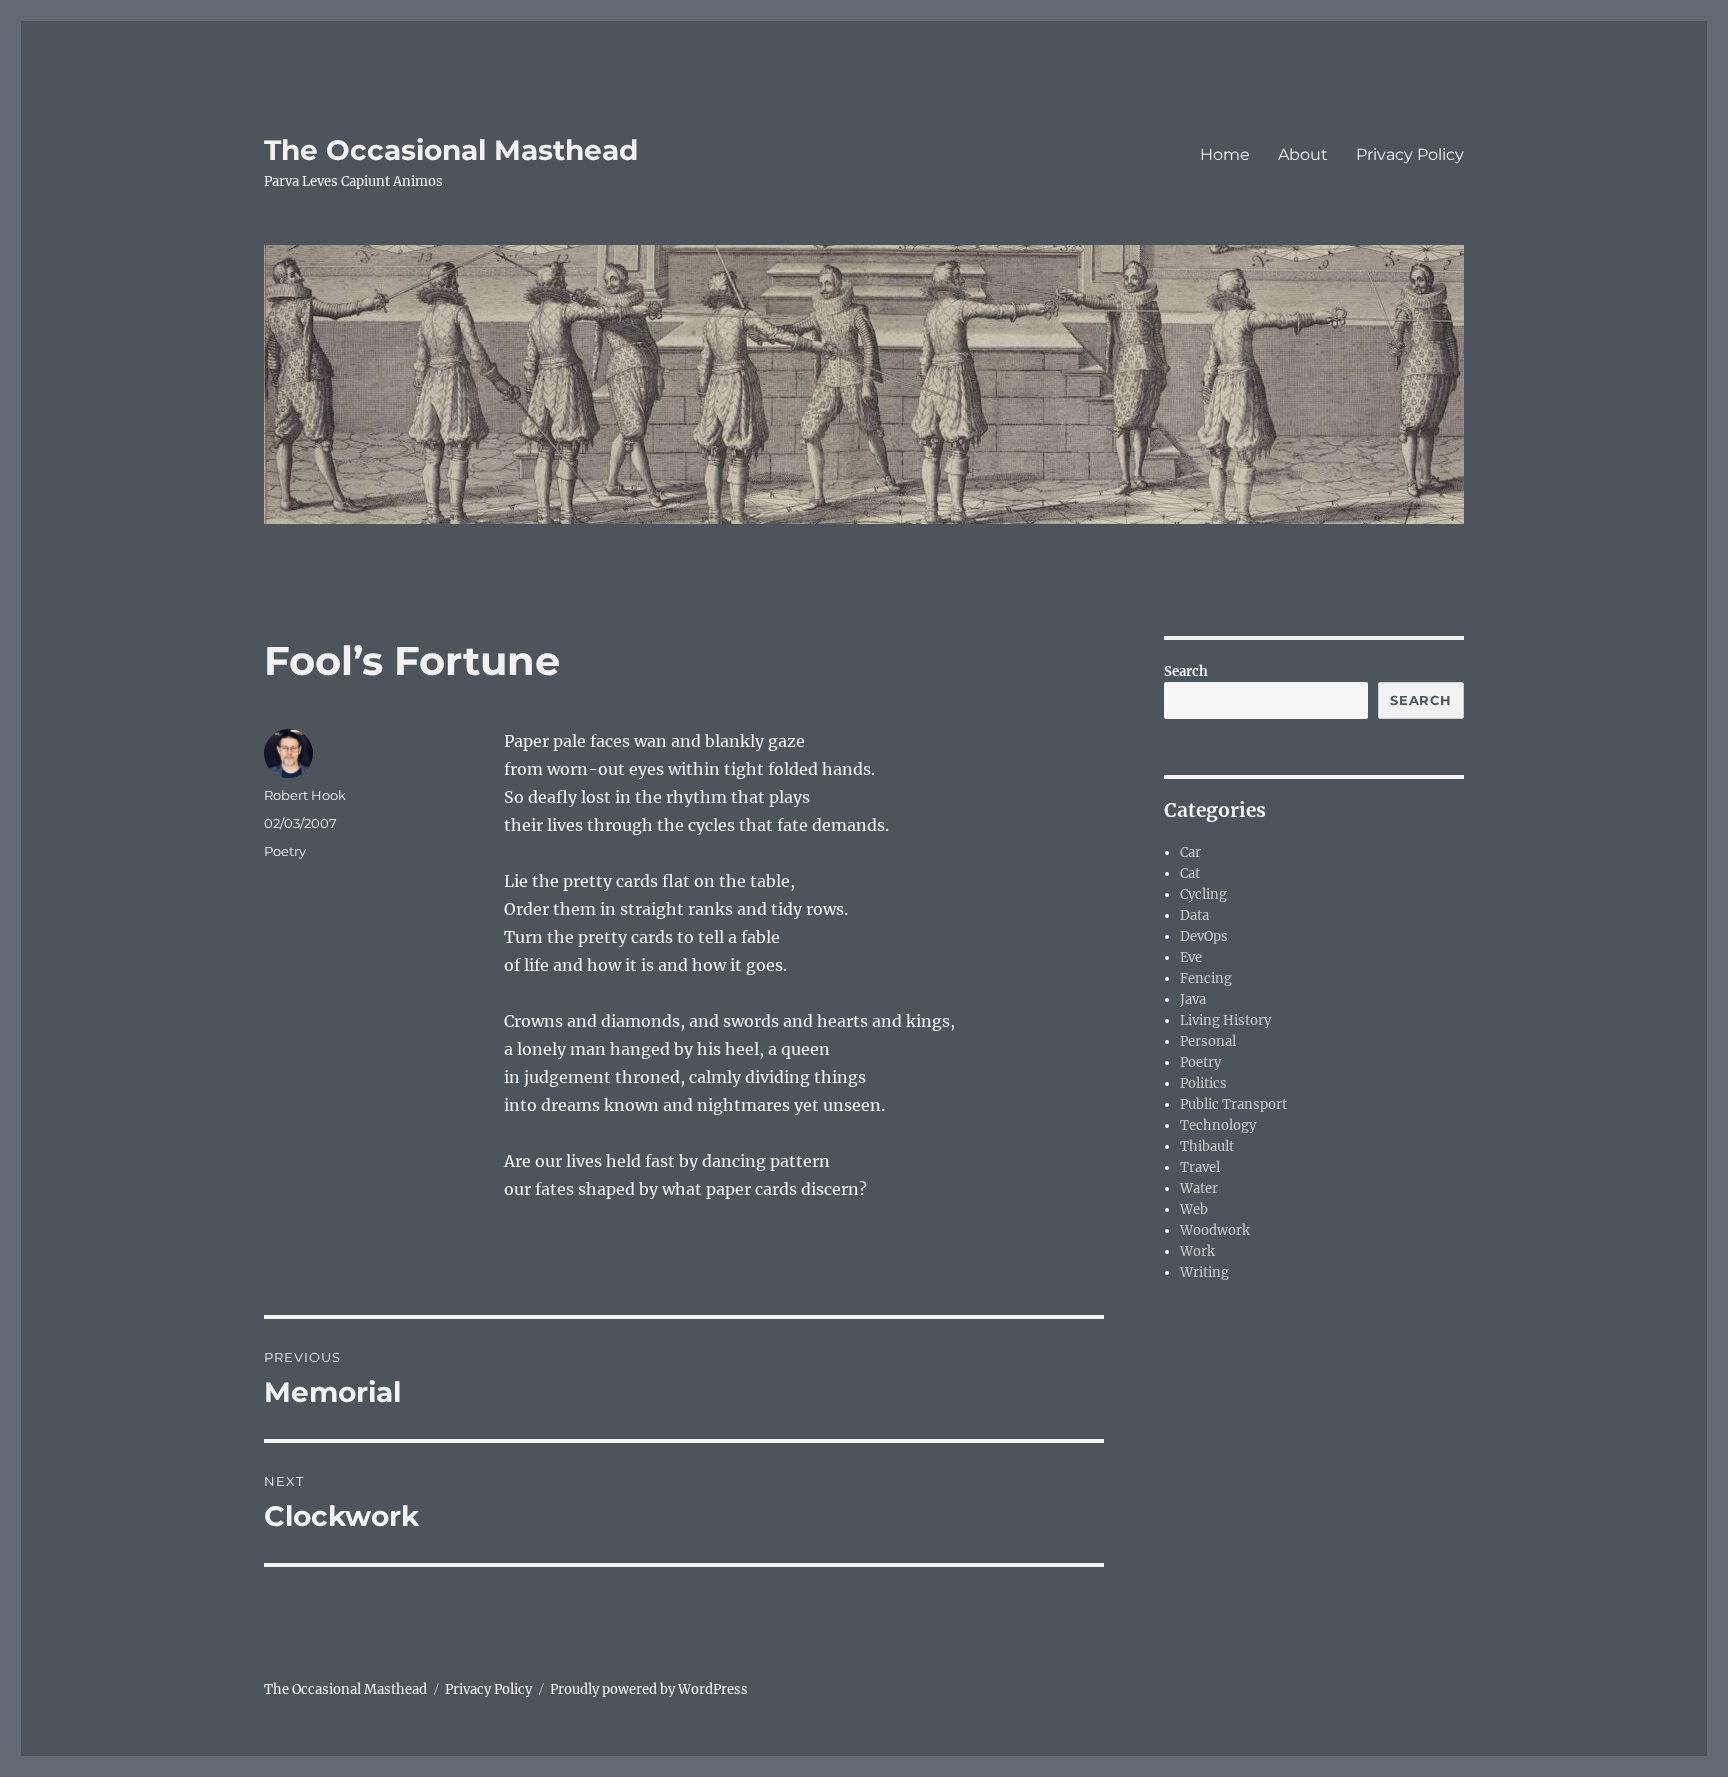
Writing (1204, 1272)
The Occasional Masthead (451, 150)
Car (1190, 852)
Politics (1203, 1083)
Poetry (285, 851)
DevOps (1204, 936)
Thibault (1207, 1146)
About (1303, 154)
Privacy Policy (1410, 154)
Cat (1190, 873)
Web (1194, 1209)
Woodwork (1215, 1230)
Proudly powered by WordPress (649, 1689)
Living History (1225, 1020)
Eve (1191, 957)
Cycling (1203, 894)
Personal (1208, 1041)
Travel (1200, 1167)
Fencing (1206, 978)
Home (1225, 154)
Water (1199, 1188)
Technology (1218, 1125)
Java (1193, 999)
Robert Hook (305, 795)
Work (1197, 1251)
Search (1186, 671)
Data (1194, 915)
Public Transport (1233, 1104)
